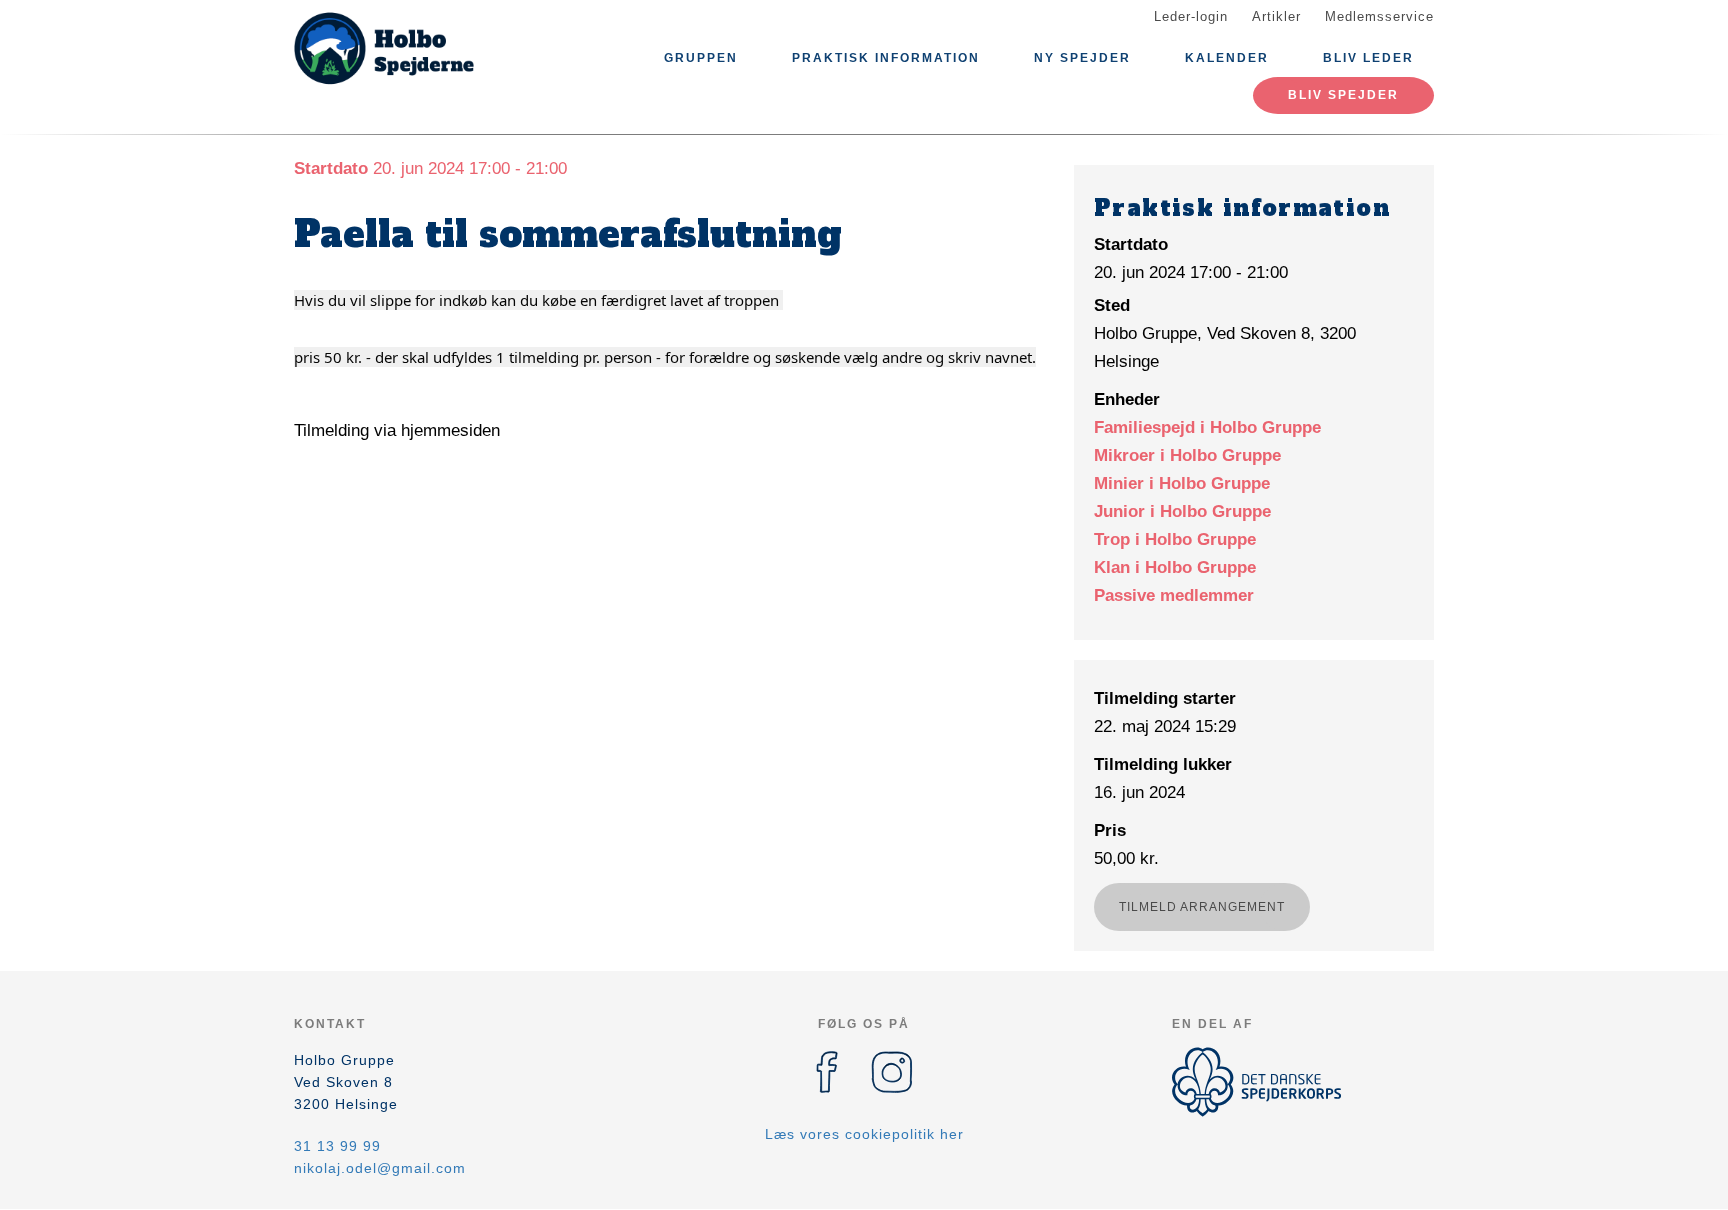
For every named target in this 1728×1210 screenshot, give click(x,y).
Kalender (1227, 58)
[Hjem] (384, 48)
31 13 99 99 (337, 1146)
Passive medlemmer (1174, 595)
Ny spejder (1082, 58)
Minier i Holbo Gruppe (1182, 483)
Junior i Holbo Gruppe (1182, 511)
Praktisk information (886, 58)
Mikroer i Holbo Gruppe (1187, 455)
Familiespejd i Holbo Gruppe (1207, 427)
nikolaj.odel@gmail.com (380, 1168)
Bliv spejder (1343, 95)
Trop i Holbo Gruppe (1175, 539)
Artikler (1276, 16)
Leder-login (1191, 16)
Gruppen (701, 58)
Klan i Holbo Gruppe (1175, 567)
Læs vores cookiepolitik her (864, 1134)
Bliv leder (1368, 58)
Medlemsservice (1379, 16)
